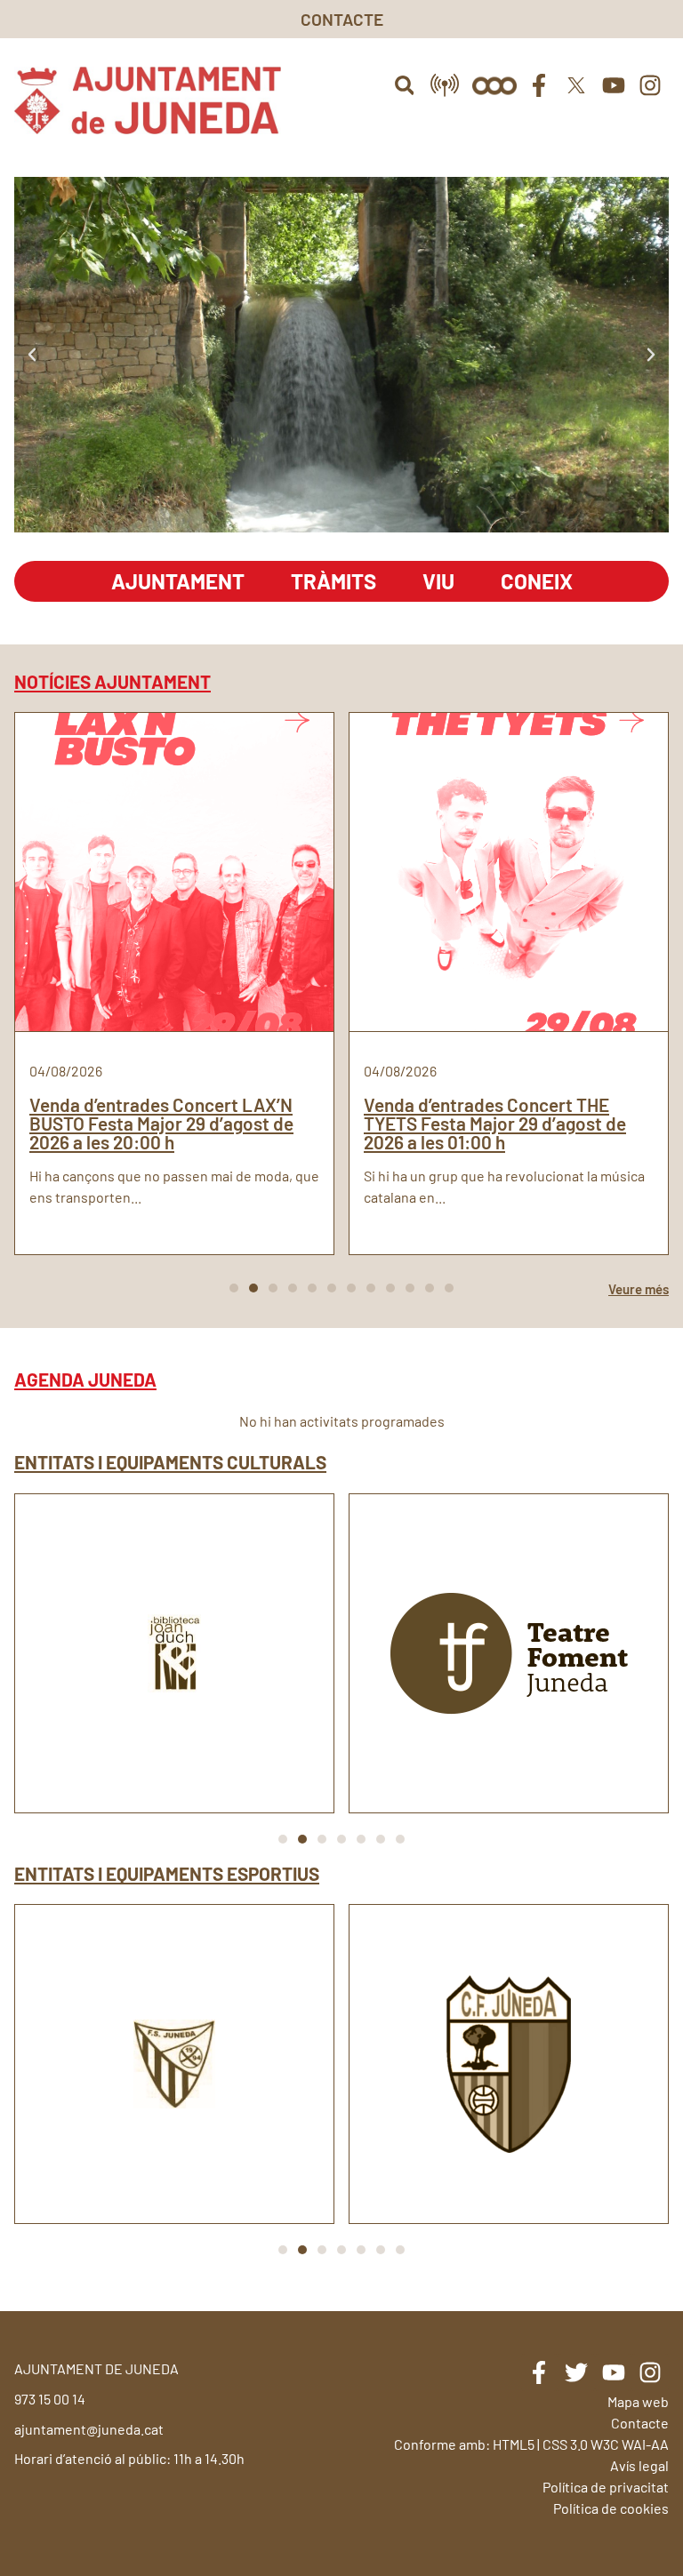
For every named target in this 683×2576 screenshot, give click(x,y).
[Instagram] (650, 85)
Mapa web (638, 2401)
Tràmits (333, 581)
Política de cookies (611, 2508)
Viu (438, 581)
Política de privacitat (606, 2487)
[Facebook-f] (540, 85)
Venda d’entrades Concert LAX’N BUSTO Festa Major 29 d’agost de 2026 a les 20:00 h (161, 1123)
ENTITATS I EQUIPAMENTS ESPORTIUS (167, 1873)
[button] (405, 85)
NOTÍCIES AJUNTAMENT (112, 681)
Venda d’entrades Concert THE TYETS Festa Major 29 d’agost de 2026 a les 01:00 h (495, 1123)
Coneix (537, 581)
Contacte (640, 2423)
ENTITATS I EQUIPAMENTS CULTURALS (170, 1462)
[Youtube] (614, 85)
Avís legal (639, 2465)
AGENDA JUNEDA (85, 1379)
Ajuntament (178, 581)
